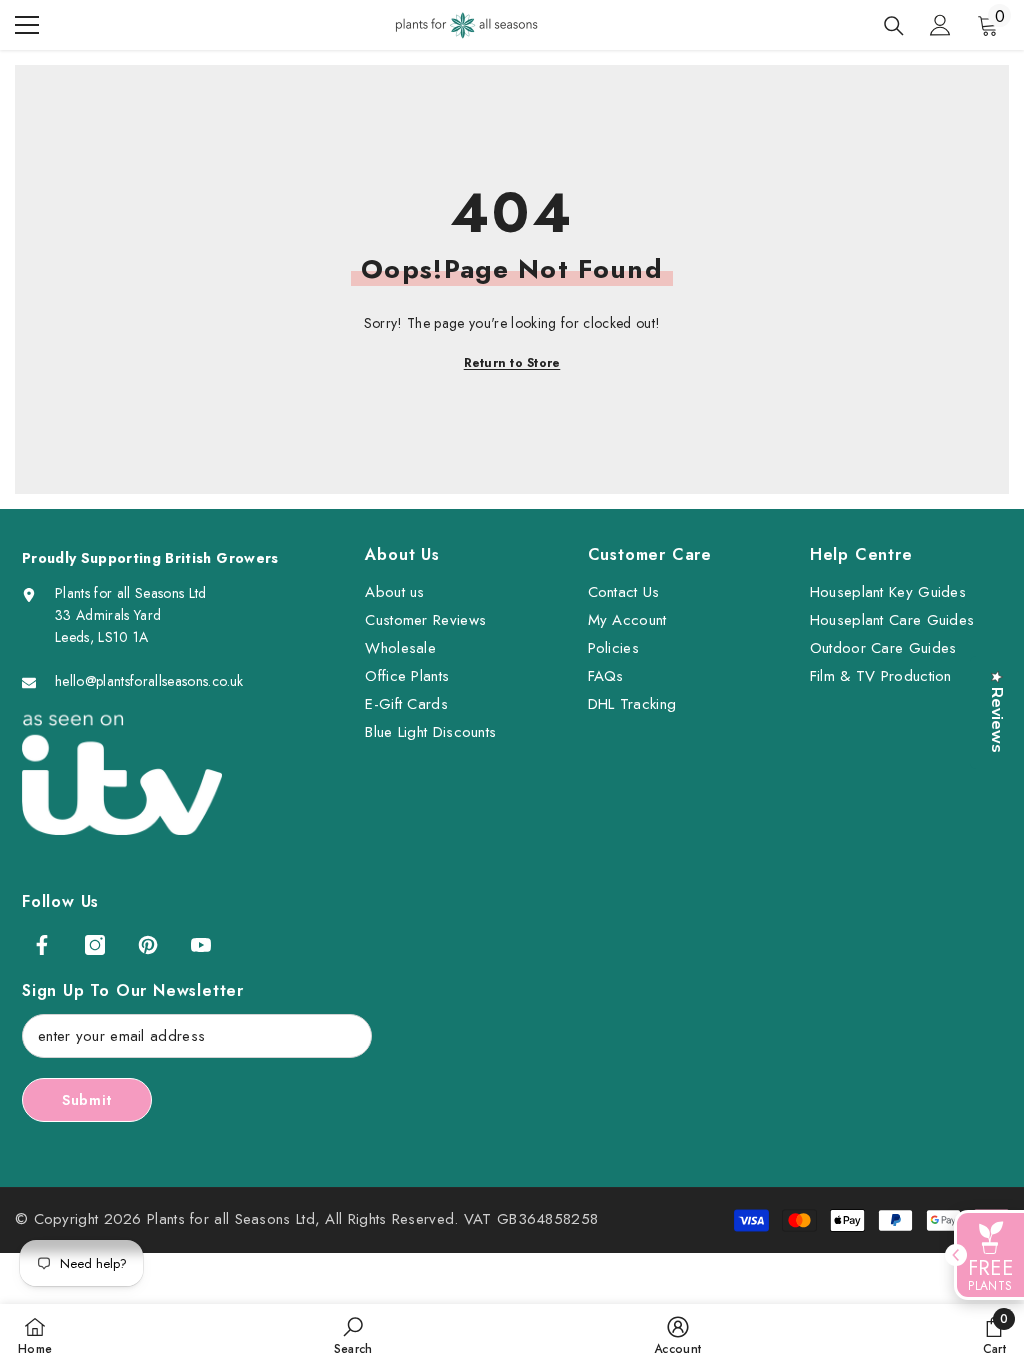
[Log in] (940, 25)
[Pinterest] (148, 945)
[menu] (27, 25)
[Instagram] (95, 945)
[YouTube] (201, 945)
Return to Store (512, 363)
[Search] (894, 26)
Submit (87, 1100)
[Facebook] (42, 945)
